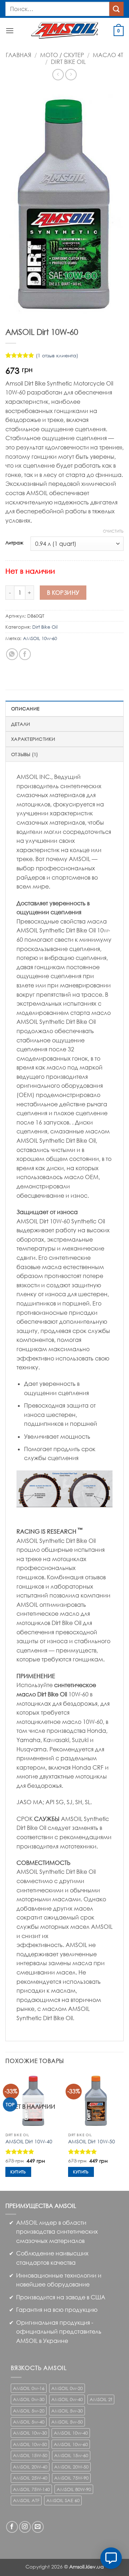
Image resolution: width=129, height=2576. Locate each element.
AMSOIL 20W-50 (71, 2467)
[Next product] (58, 74)
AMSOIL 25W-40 (30, 2478)
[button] (10, 31)
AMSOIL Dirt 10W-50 (92, 2141)
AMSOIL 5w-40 (29, 2422)
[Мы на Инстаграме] (25, 2527)
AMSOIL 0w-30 (29, 2399)
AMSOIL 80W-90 (74, 2489)
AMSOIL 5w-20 (29, 2411)
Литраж (14, 543)
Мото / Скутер (62, 55)
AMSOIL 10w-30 (30, 2433)
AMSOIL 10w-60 (40, 638)
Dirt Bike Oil (68, 62)
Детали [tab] (21, 724)
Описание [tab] (25, 709)
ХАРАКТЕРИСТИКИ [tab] (33, 739)
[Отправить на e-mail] (38, 2527)
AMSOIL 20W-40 (30, 2467)
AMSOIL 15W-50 (30, 2455)
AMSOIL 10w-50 (30, 2444)
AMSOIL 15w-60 (71, 2455)
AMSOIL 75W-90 (71, 2478)
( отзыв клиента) (57, 355)
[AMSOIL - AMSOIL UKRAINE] (65, 30)
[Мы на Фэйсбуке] (12, 2527)
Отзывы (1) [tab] (25, 754)
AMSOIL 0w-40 (67, 2399)
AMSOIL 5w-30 (67, 2411)
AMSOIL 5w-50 (67, 2422)
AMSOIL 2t (101, 2399)
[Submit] (116, 9)
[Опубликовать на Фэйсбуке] (25, 654)
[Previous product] (71, 74)
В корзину (63, 592)
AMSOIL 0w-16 (29, 2388)
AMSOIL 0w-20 (67, 2388)
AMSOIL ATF (26, 2500)
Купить (18, 2172)
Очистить (113, 531)
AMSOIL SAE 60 (63, 2500)
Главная (18, 55)
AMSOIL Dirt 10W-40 (29, 2141)
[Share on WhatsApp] (12, 654)
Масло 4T (108, 55)
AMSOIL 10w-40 (71, 2433)
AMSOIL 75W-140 (31, 2489)
